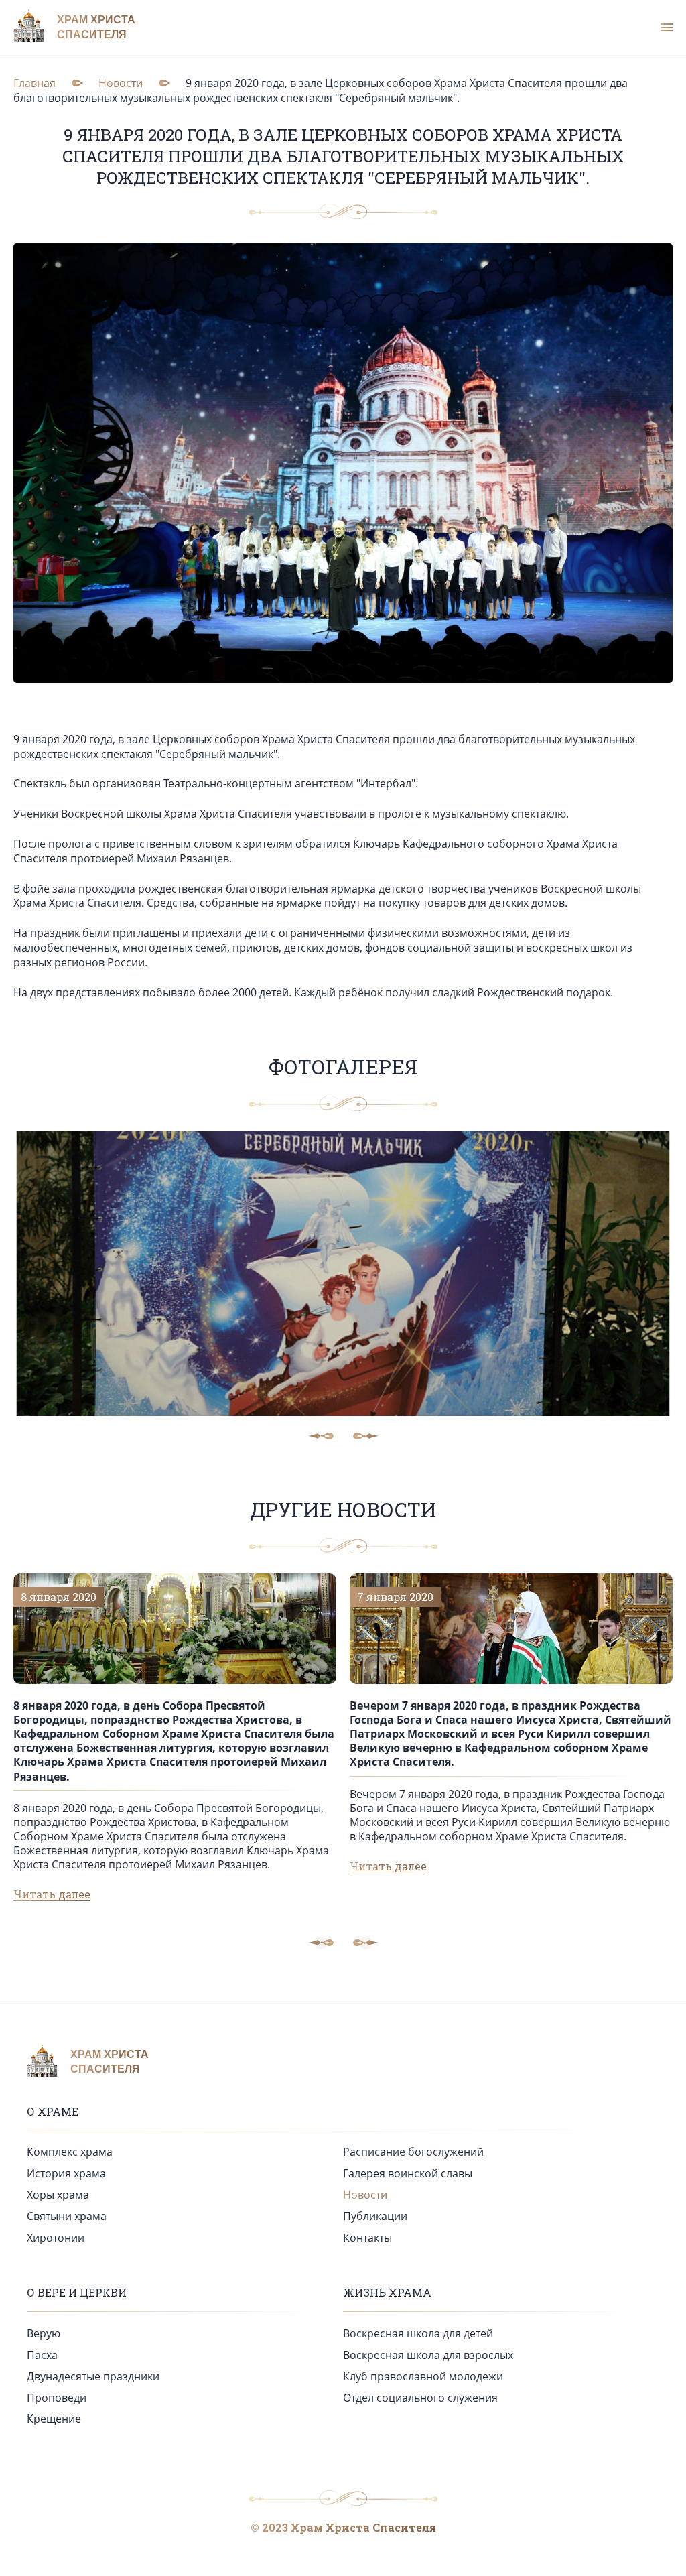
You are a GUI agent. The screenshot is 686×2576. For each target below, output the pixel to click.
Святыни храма (67, 2216)
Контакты (367, 2238)
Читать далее (52, 1894)
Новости (365, 2195)
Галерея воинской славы (408, 2173)
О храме (53, 2111)
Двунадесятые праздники (93, 2376)
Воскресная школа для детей (418, 2333)
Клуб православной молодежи (423, 2376)
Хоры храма (58, 2195)
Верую (44, 2333)
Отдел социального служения (420, 2398)
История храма (66, 2173)
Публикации (375, 2216)
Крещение (54, 2419)
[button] (366, 1943)
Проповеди (57, 2398)
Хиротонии (56, 2238)
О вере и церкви (77, 2292)
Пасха (42, 2355)
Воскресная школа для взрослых (428, 2355)
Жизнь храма (387, 2292)
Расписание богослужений (413, 2152)
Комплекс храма (70, 2152)
